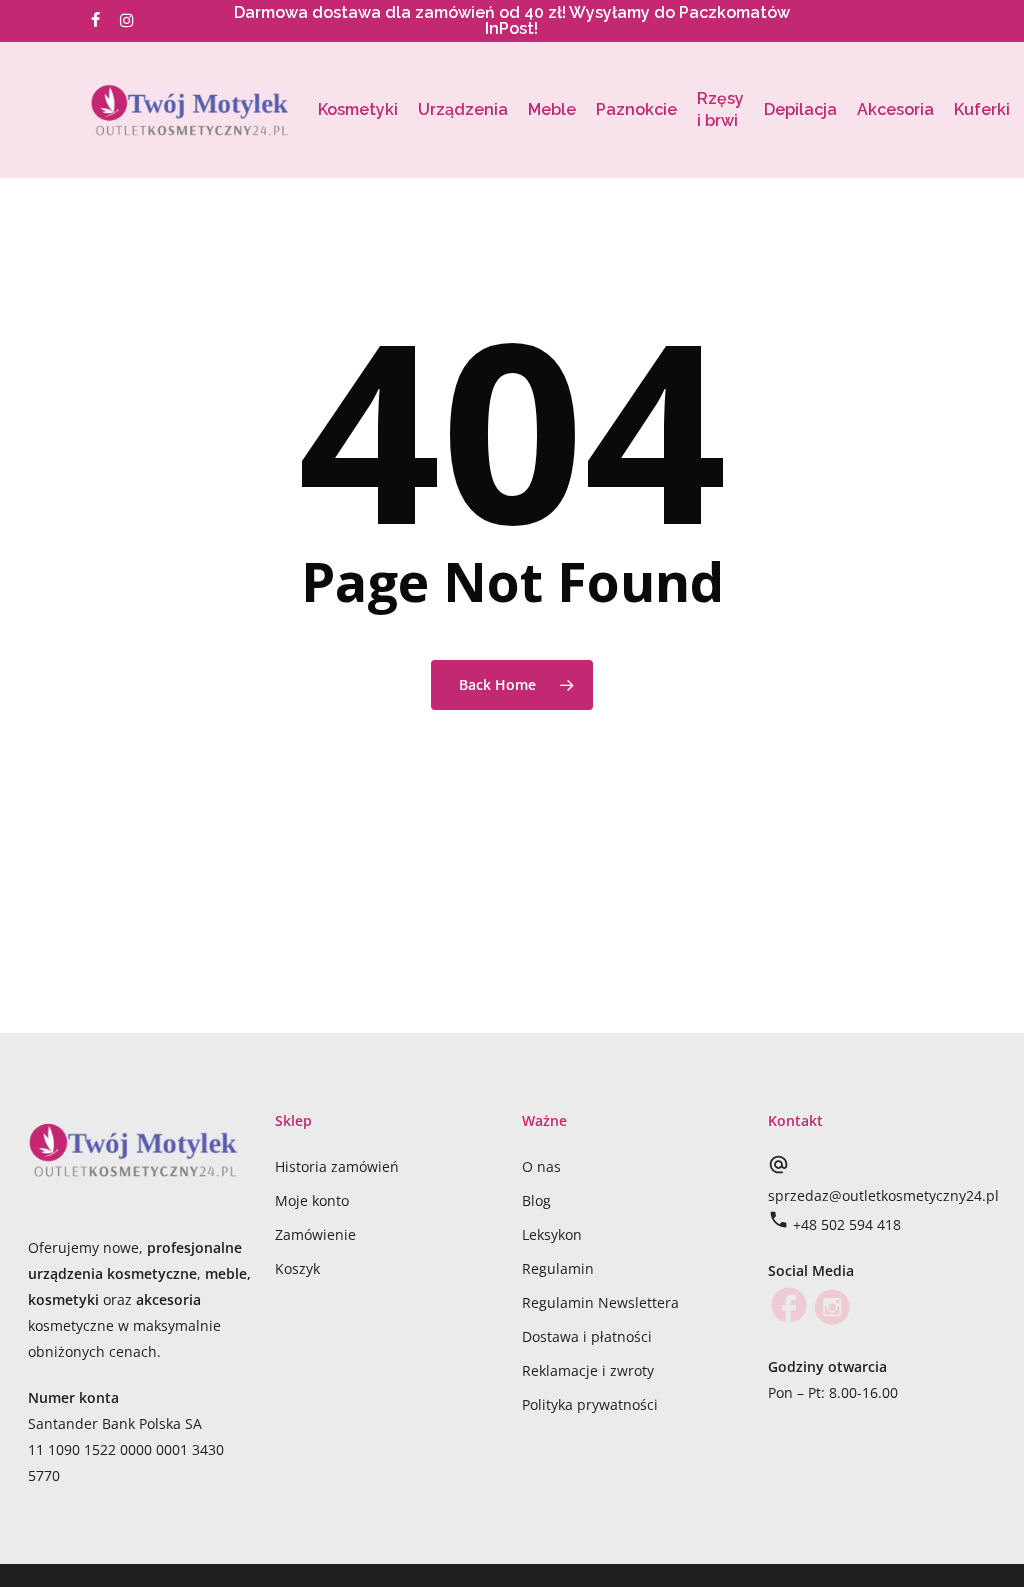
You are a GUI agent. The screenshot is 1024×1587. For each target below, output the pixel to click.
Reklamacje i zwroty (588, 1370)
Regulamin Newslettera (600, 1302)
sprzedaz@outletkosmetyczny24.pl (883, 1195)
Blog (536, 1200)
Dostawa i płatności (587, 1336)
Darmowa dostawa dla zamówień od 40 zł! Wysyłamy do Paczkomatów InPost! (512, 20)
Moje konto (312, 1200)
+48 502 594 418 (847, 1224)
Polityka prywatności (590, 1404)
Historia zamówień (337, 1166)
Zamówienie (315, 1234)
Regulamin (558, 1268)
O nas (541, 1166)
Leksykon (552, 1234)
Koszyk (297, 1268)
